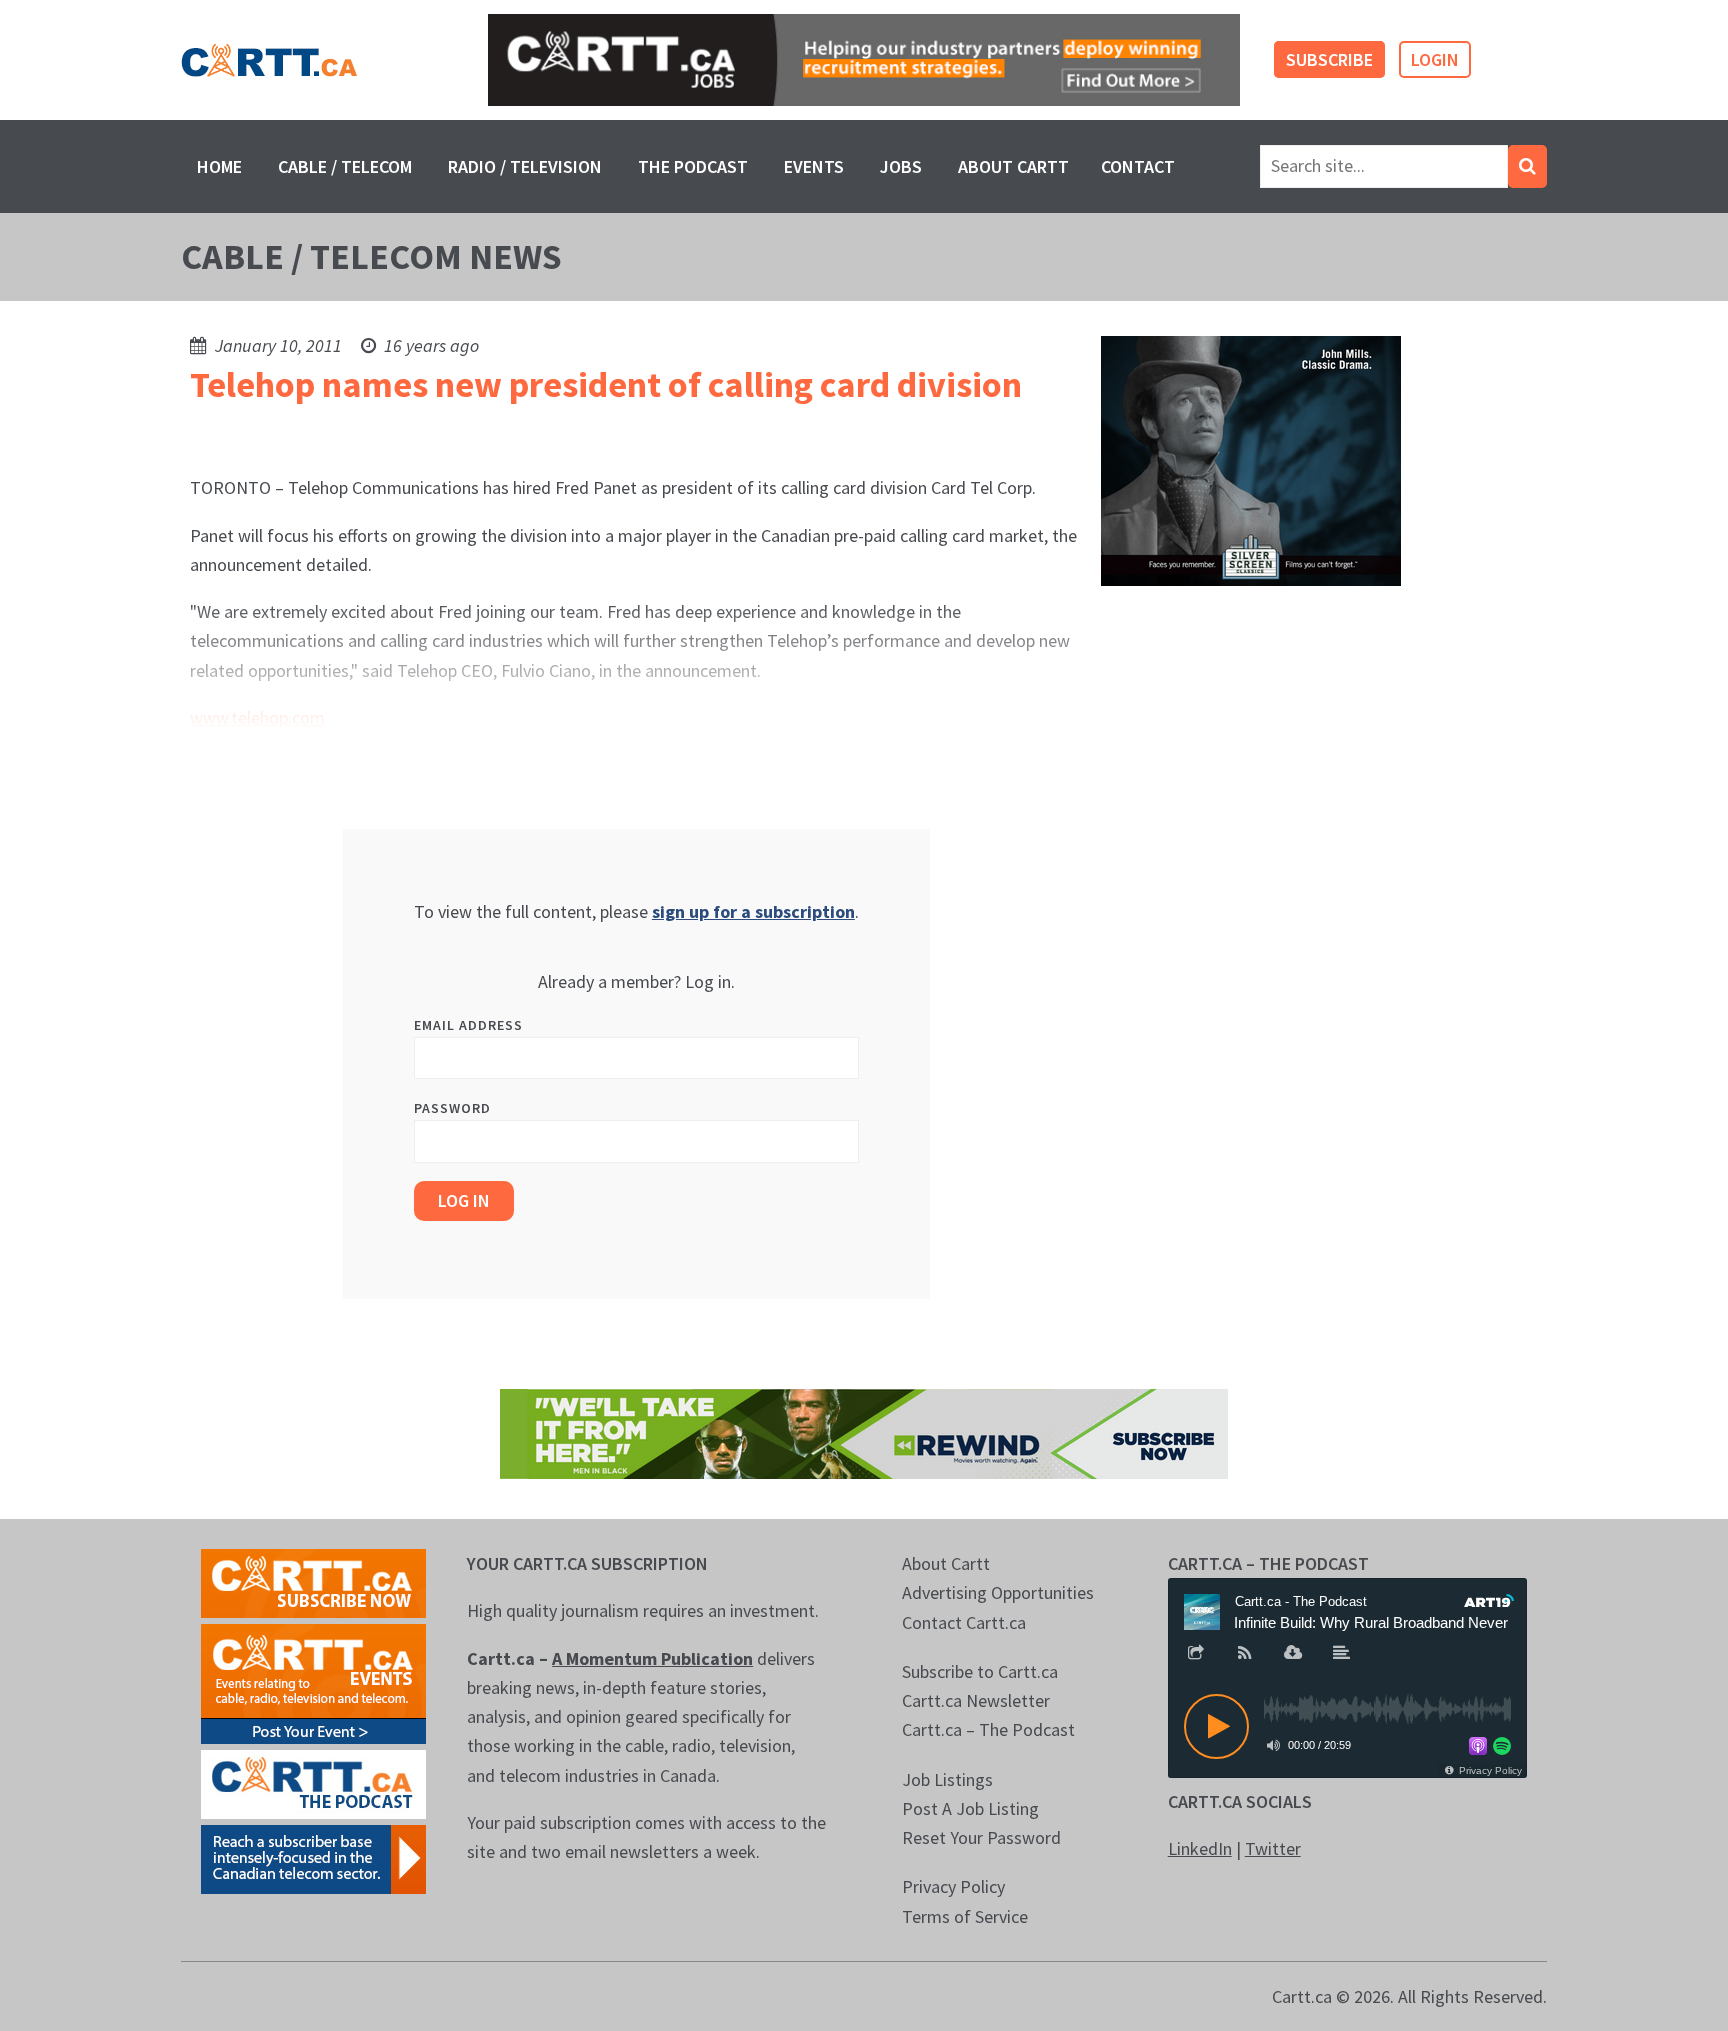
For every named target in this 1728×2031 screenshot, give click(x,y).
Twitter (1273, 1848)
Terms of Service (965, 1916)
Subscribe (1329, 59)
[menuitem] (219, 166)
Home (219, 166)
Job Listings (947, 1779)
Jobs (901, 166)
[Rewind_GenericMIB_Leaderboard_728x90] (864, 1432)
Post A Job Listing (970, 1808)
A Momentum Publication (652, 1658)
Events (814, 166)
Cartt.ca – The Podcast (988, 1729)
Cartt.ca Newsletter (976, 1700)
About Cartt (1013, 166)
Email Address (468, 1025)
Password (452, 1108)
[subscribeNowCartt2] (313, 1581)
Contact (1138, 166)
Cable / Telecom (345, 166)
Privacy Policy (953, 1886)
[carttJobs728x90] (863, 60)
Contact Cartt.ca (964, 1622)
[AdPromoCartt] (313, 1857)
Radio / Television (525, 166)
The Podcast (693, 166)
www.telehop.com (257, 717)
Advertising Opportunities (998, 1592)
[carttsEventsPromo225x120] (313, 1682)
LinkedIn (1200, 1848)
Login (1435, 59)
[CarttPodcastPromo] (313, 1782)
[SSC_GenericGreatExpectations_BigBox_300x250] (1251, 459)
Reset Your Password (981, 1837)
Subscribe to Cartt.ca (980, 1671)
